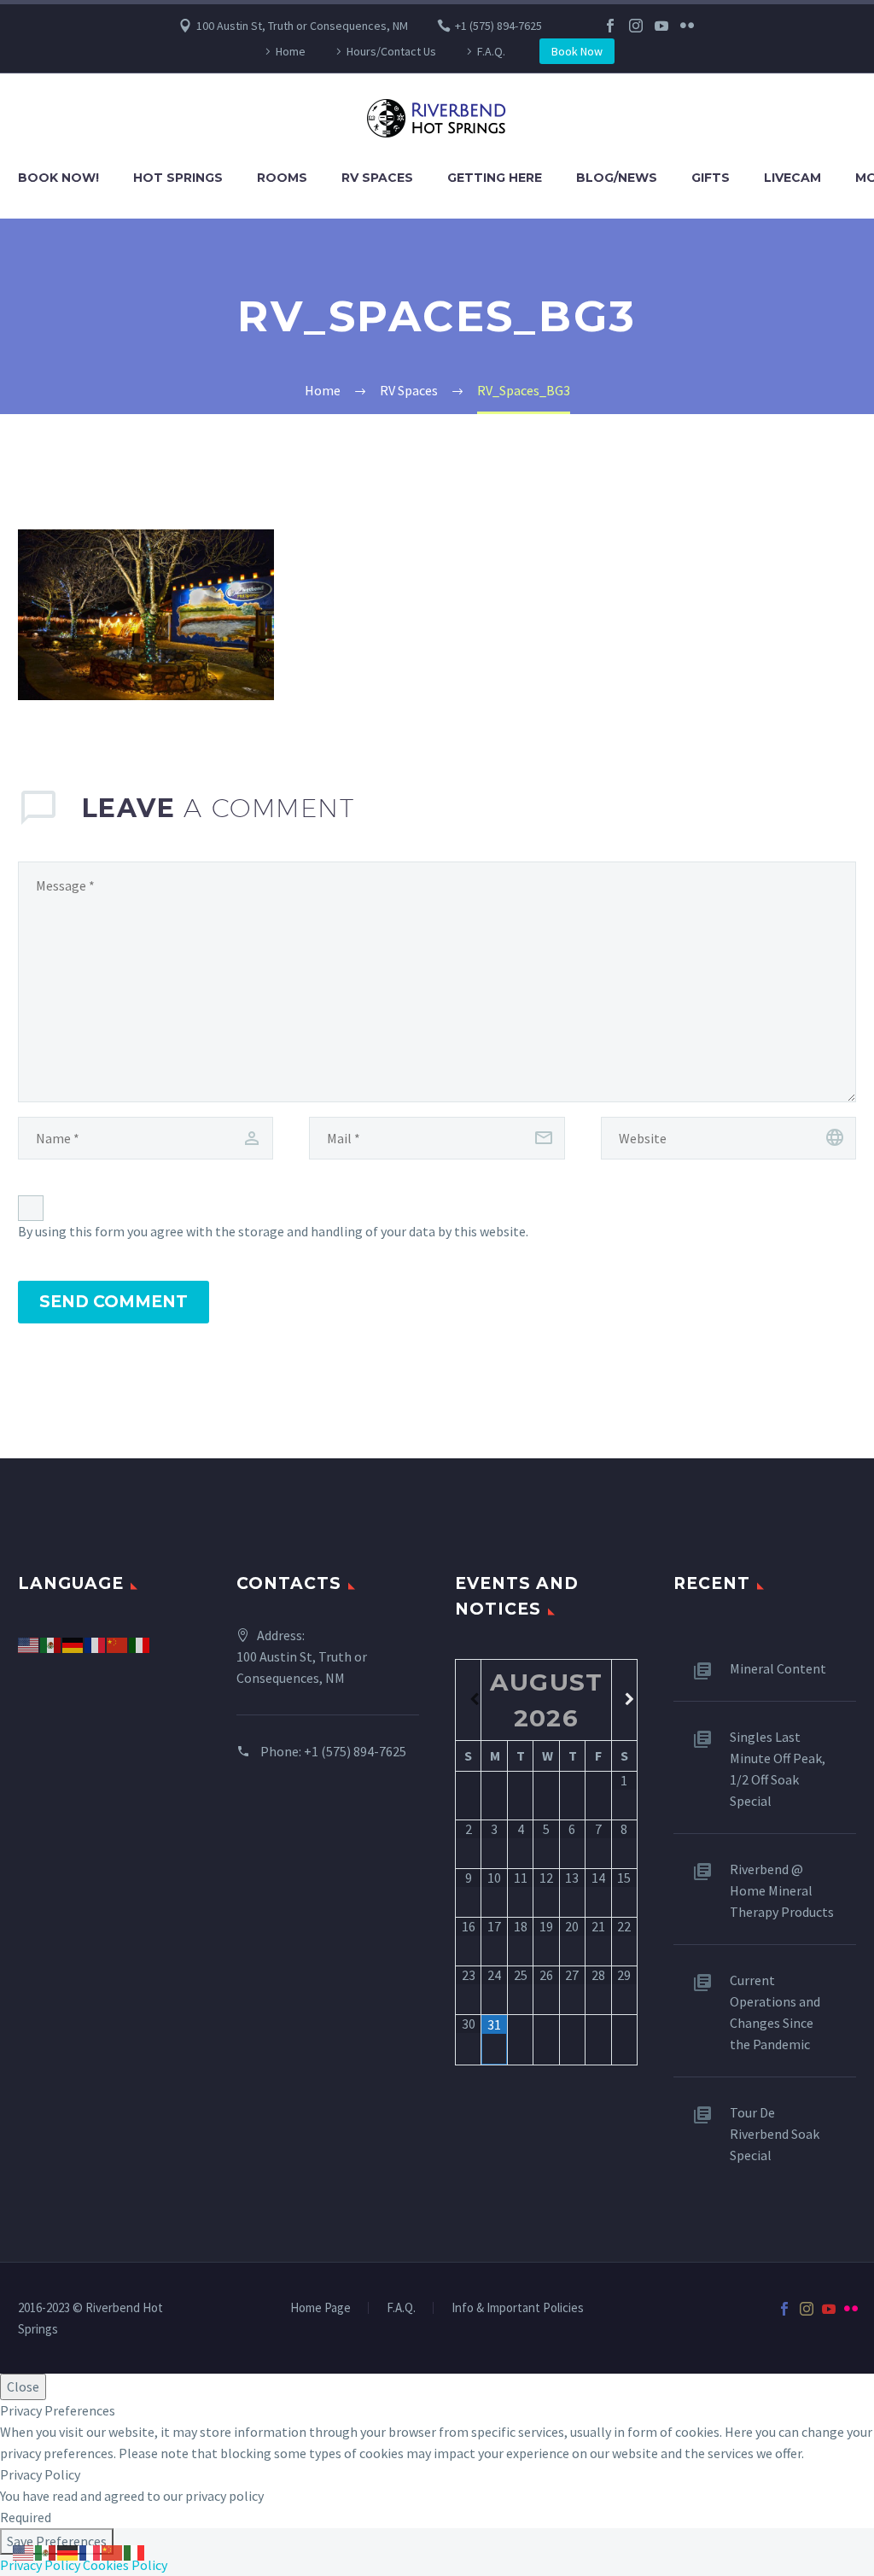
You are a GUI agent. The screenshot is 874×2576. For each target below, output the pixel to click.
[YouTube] (661, 26)
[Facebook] (610, 26)
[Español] (51, 1644)
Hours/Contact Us (391, 51)
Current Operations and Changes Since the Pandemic (775, 2012)
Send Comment (114, 1302)
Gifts (711, 178)
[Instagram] (636, 26)
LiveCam (792, 178)
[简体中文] (118, 1644)
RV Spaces (377, 178)
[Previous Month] (468, 1700)
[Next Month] (624, 1700)
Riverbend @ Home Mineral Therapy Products (782, 1890)
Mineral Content (778, 1668)
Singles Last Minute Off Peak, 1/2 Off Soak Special (778, 1769)
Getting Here (495, 178)
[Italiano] (140, 1644)
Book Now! (58, 178)
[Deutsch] (73, 1644)
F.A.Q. (491, 51)
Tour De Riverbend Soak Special (775, 2134)
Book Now (577, 51)
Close (23, 2386)
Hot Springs (178, 178)
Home (291, 51)
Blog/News (617, 178)
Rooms (282, 178)
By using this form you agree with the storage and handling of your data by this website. (273, 1231)
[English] (29, 1644)
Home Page (320, 2308)
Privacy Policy (40, 2565)
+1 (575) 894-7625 (498, 26)
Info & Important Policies (518, 2308)
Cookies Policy (125, 2565)
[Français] (96, 1644)
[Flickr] (687, 26)
